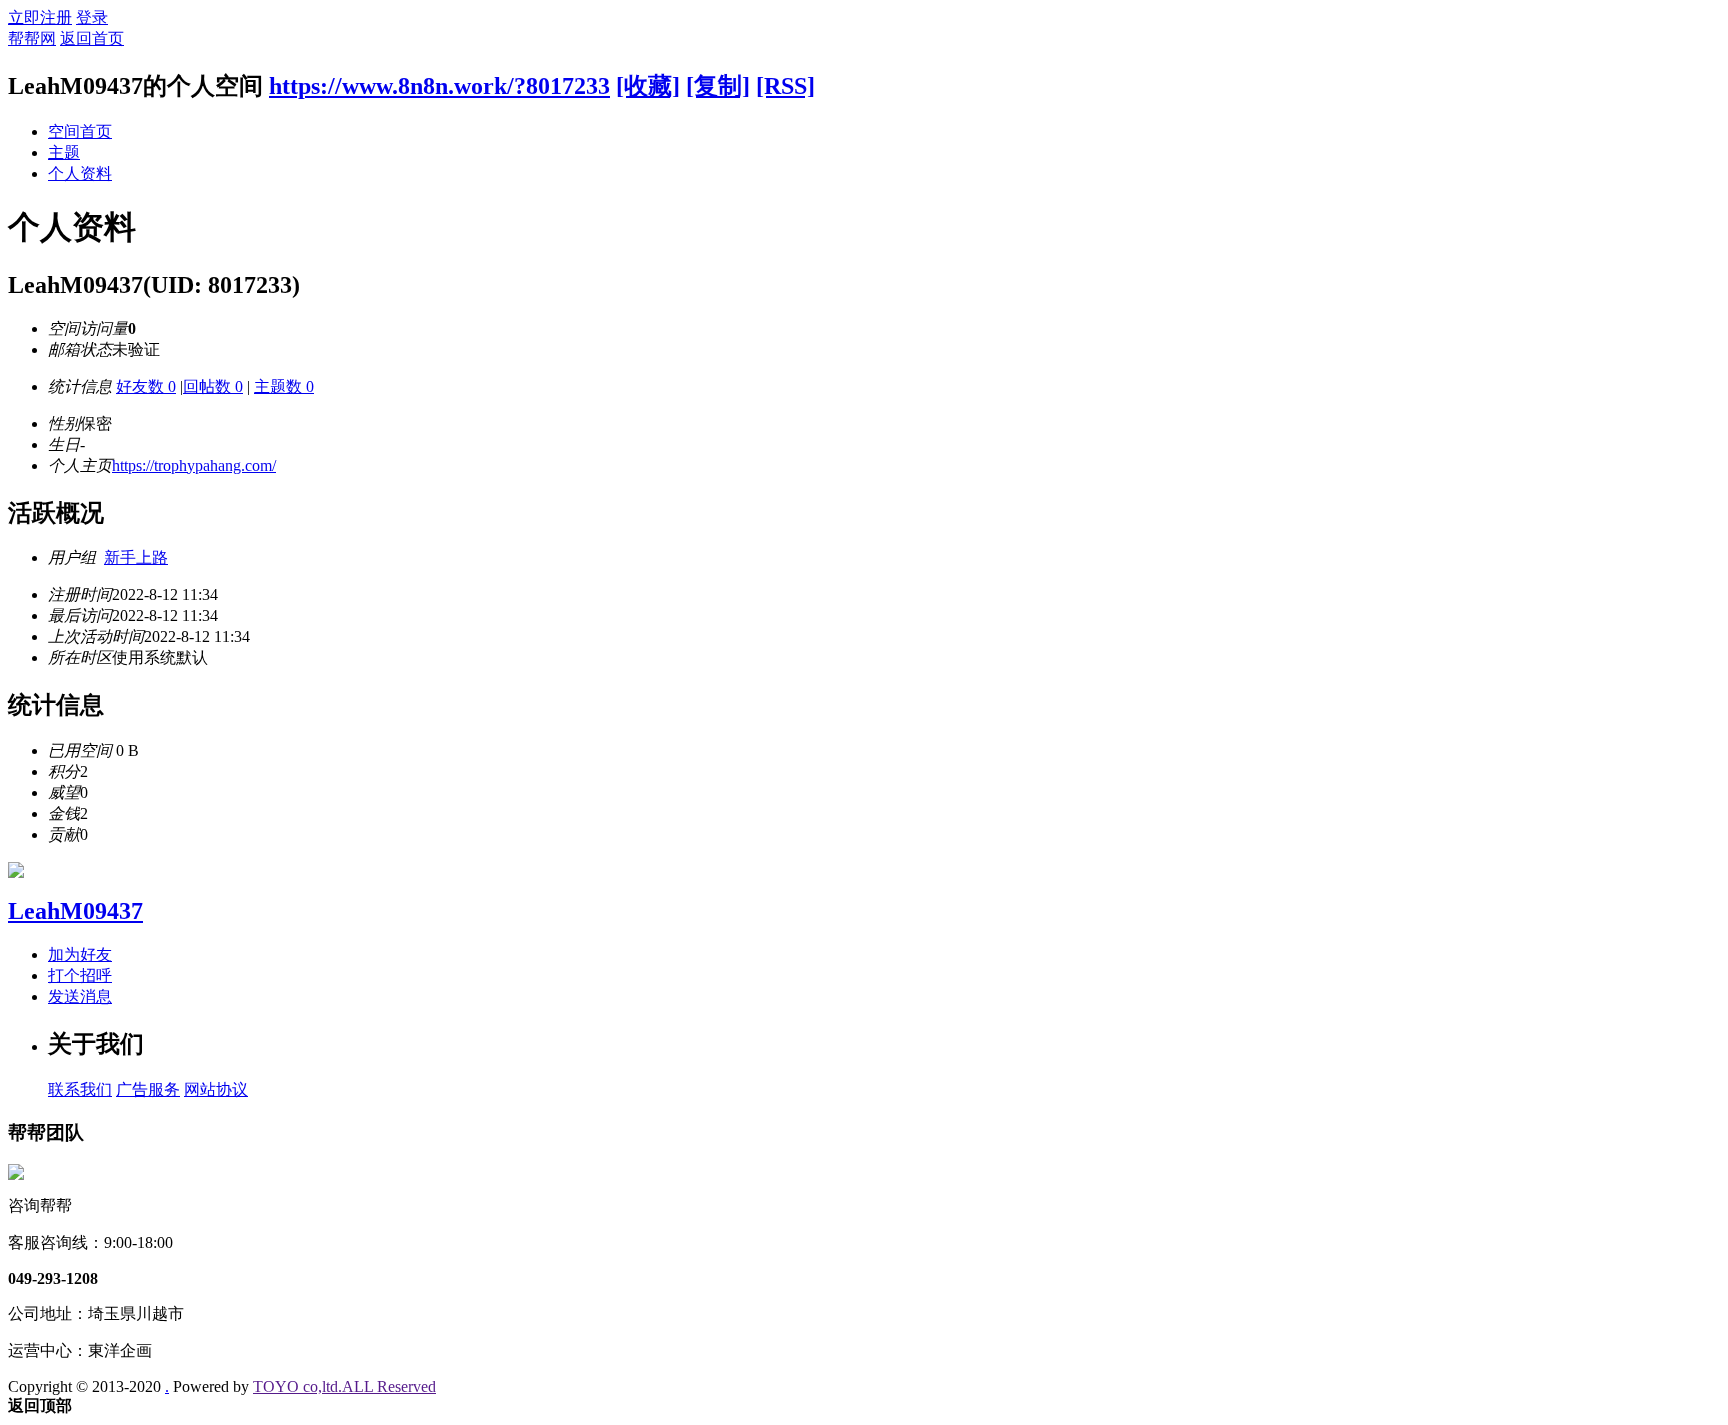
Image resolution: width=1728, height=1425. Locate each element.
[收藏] (648, 86)
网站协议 (216, 1089)
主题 (64, 152)
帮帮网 (32, 38)
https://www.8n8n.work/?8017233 (439, 86)
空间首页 (80, 131)
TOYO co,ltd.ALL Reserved (344, 1386)
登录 (92, 17)
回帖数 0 (213, 386)
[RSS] (785, 86)
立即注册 (40, 17)
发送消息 (80, 996)
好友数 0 (146, 386)
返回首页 (92, 38)
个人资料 (80, 173)
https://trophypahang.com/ (194, 465)
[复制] (718, 86)
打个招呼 (80, 975)
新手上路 (136, 557)
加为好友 (80, 954)
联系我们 (80, 1089)
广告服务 (148, 1089)
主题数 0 (284, 386)
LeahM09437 (75, 911)
